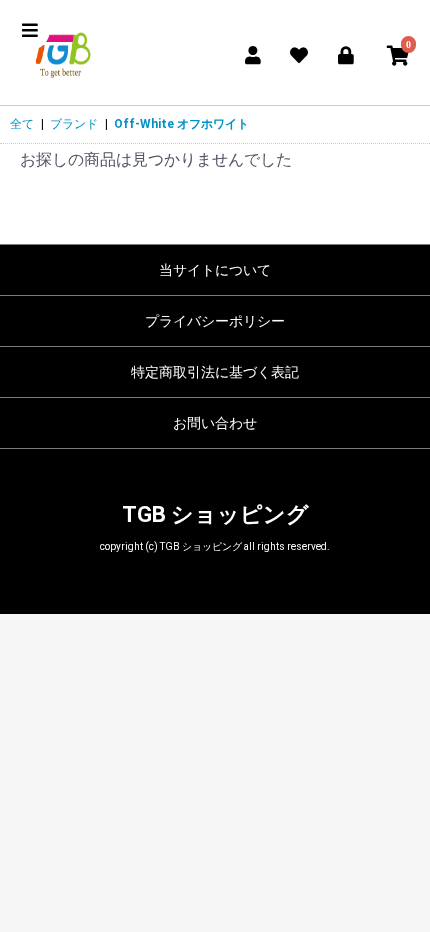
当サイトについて (215, 270)
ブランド (74, 124)
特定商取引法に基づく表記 (215, 372)
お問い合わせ (215, 423)
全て (22, 124)
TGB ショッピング (215, 514)
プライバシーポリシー (215, 321)
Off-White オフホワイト (181, 124)
